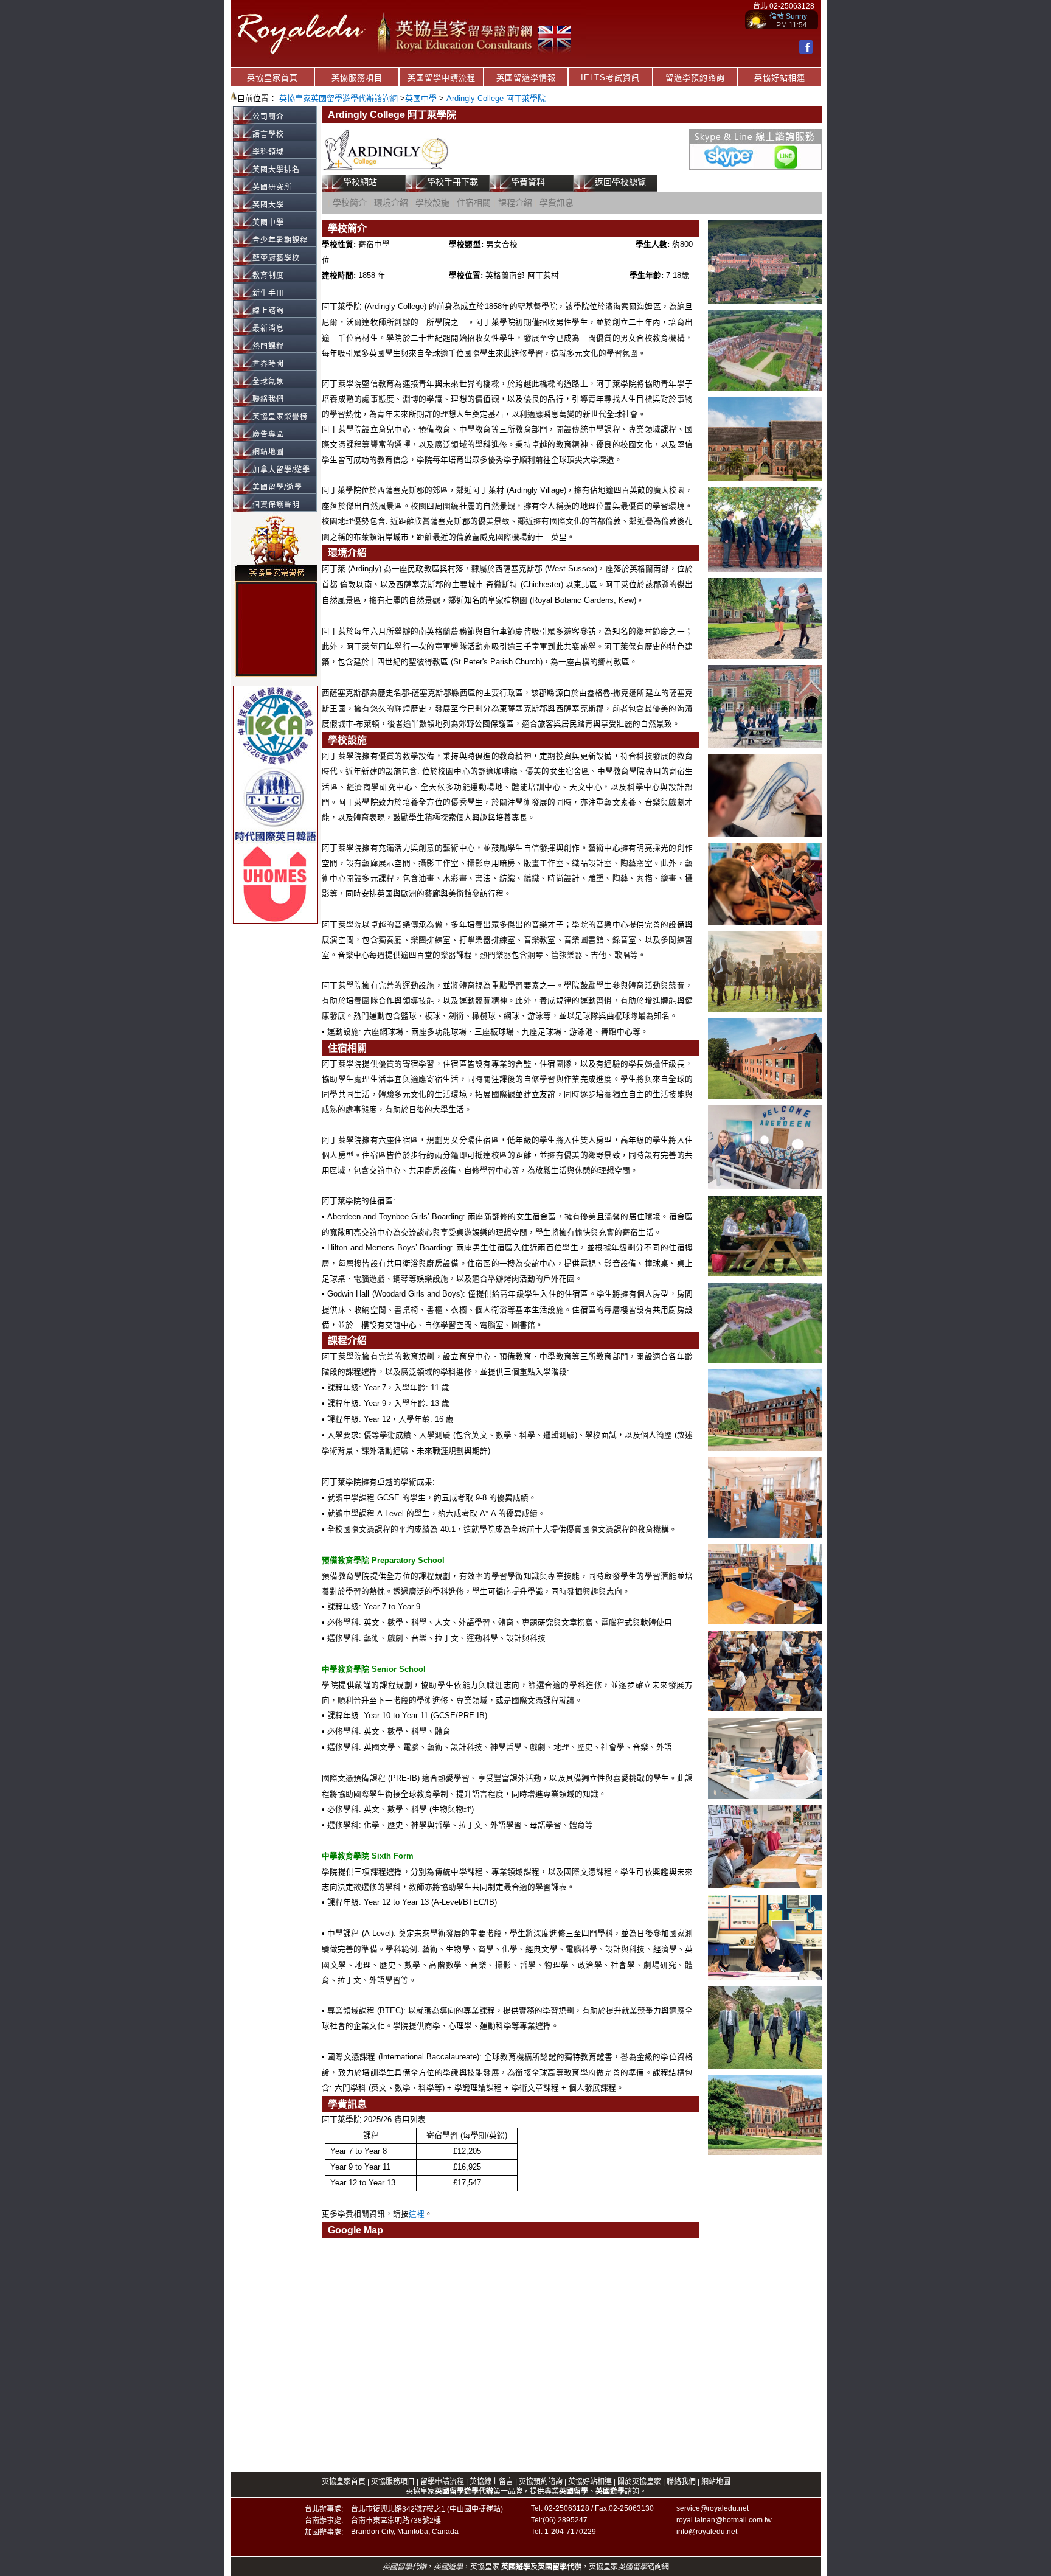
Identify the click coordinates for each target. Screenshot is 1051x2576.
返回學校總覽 (620, 182)
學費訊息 (557, 203)
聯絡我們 (268, 399)
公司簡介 (268, 117)
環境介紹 (391, 203)
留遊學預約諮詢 (695, 78)
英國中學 (421, 98)
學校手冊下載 (453, 182)
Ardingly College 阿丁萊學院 (496, 98)
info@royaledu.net (707, 2532)
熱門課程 (268, 346)
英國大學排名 (276, 170)
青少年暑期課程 (280, 240)
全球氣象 (268, 381)
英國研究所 (272, 187)
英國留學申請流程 (442, 78)
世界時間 (268, 364)
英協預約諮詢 (541, 2482)
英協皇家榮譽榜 (280, 417)
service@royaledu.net (713, 2508)
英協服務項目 (357, 78)
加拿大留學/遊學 (281, 470)
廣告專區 (268, 434)
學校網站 (360, 182)
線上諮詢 (268, 311)
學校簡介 (350, 203)
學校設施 (432, 203)
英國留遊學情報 (526, 78)
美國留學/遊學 (277, 487)
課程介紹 (515, 203)
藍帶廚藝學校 (276, 258)
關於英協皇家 (640, 2482)
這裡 (417, 2214)
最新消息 (268, 329)
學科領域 (268, 152)
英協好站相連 (780, 78)
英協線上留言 (491, 2482)
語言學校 (268, 134)
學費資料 (528, 182)
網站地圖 (268, 452)
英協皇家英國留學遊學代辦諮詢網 (338, 98)
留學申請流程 (442, 2482)
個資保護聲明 (276, 505)
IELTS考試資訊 (610, 78)
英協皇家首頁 (272, 78)
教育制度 (268, 276)
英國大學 (268, 205)
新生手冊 (268, 293)
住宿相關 (474, 203)
